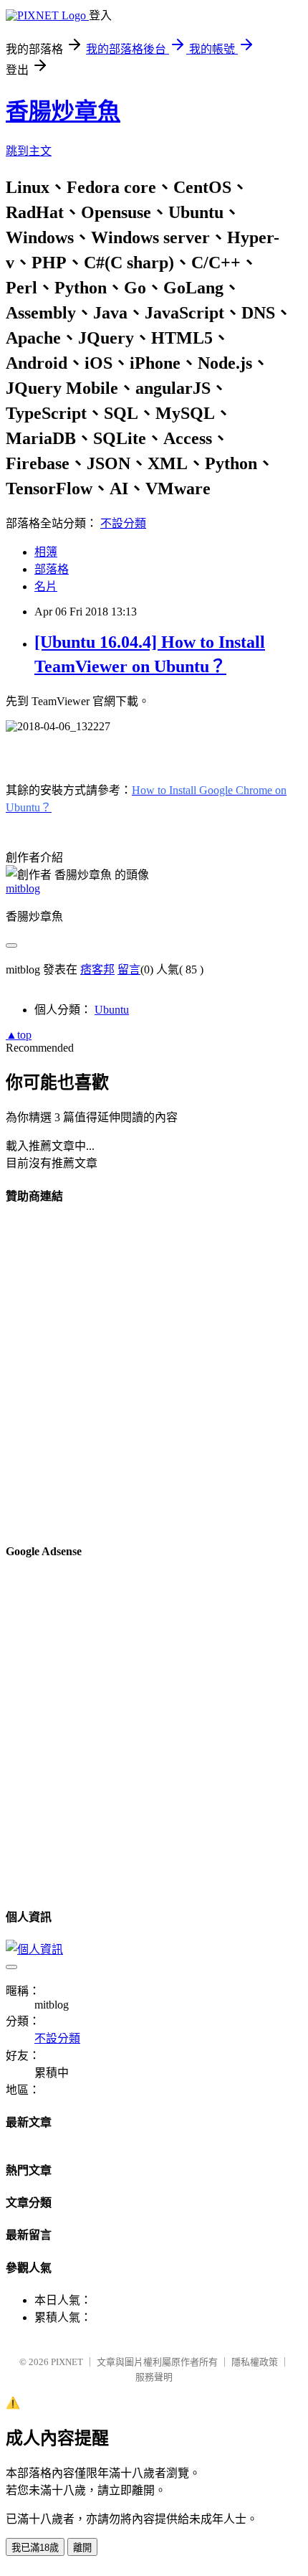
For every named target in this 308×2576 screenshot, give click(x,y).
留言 (129, 969)
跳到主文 (29, 151)
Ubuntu (112, 1010)
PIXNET (67, 2362)
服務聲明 (154, 2377)
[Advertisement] (154, 1373)
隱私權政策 (255, 2362)
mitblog (23, 888)
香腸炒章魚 (63, 111)
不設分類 (123, 523)
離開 (82, 2548)
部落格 (52, 569)
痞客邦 (97, 969)
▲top (19, 1035)
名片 (46, 586)
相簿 (46, 552)
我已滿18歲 (35, 2548)
